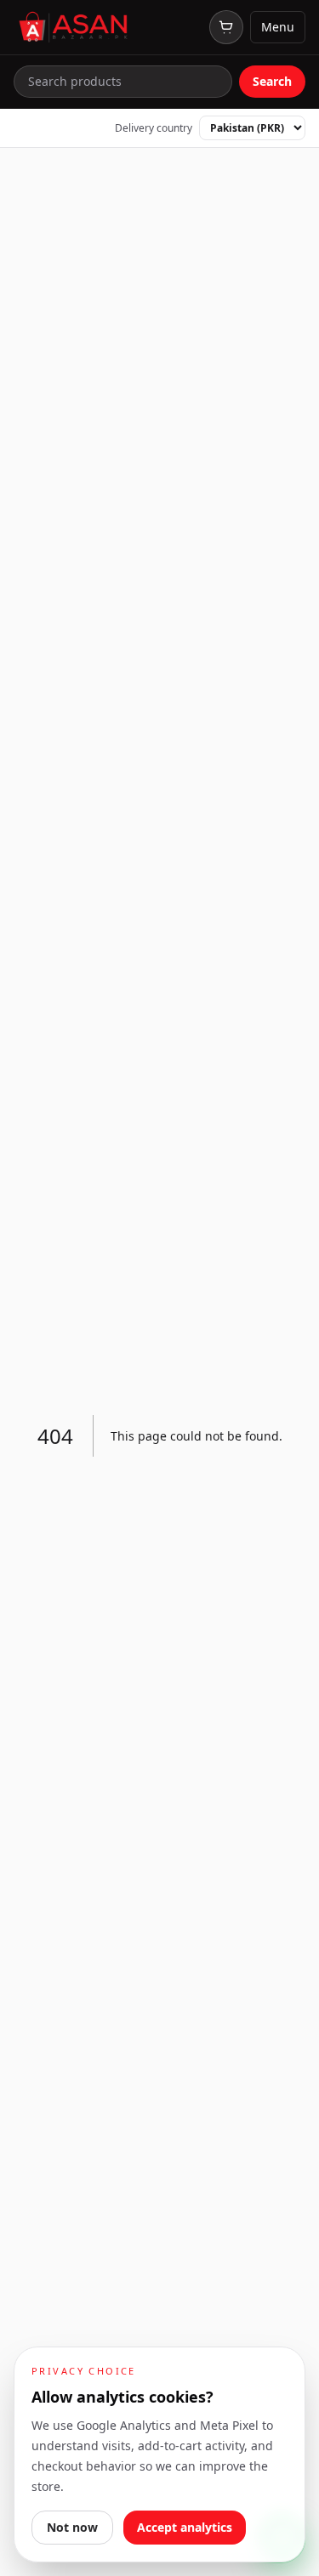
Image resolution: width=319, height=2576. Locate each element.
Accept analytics (185, 2527)
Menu (278, 27)
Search (272, 81)
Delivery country (154, 128)
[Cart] (226, 27)
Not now (72, 2527)
